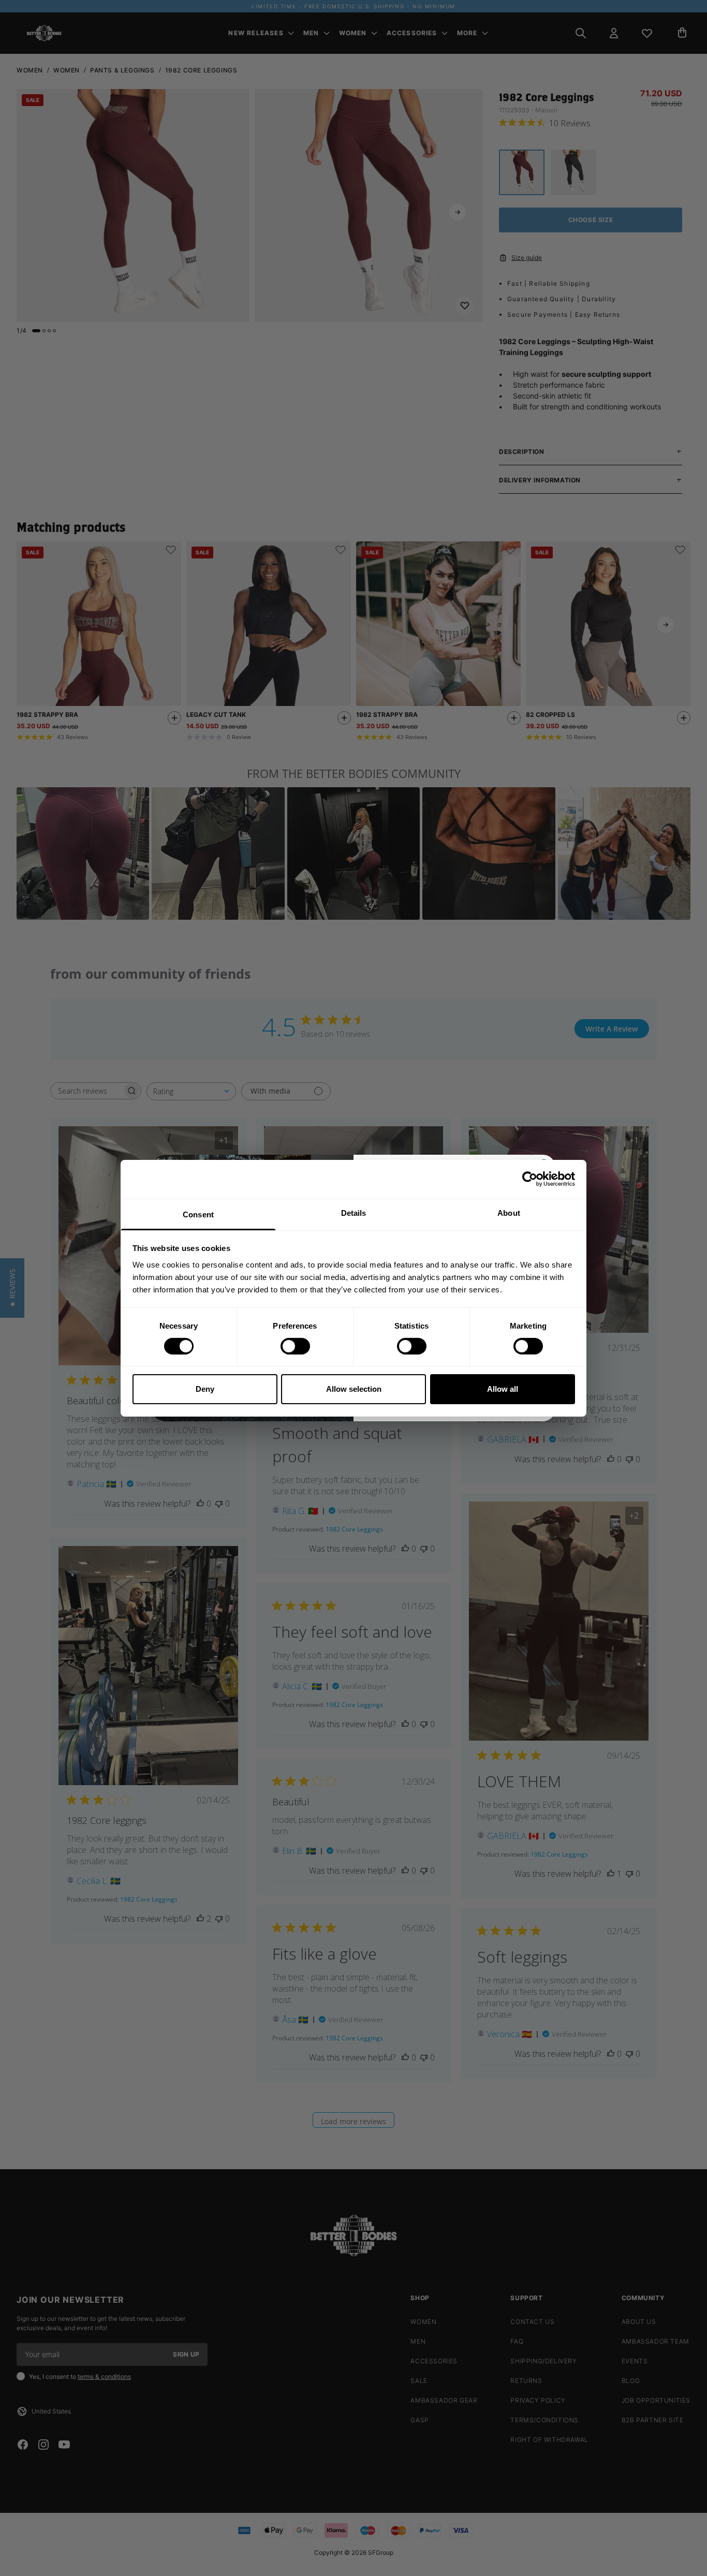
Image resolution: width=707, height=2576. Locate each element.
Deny (205, 1389)
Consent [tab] (198, 1214)
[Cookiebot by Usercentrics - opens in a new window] (530, 1179)
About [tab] (509, 1212)
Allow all (503, 1389)
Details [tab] (354, 1212)
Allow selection (354, 1389)
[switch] (295, 1346)
